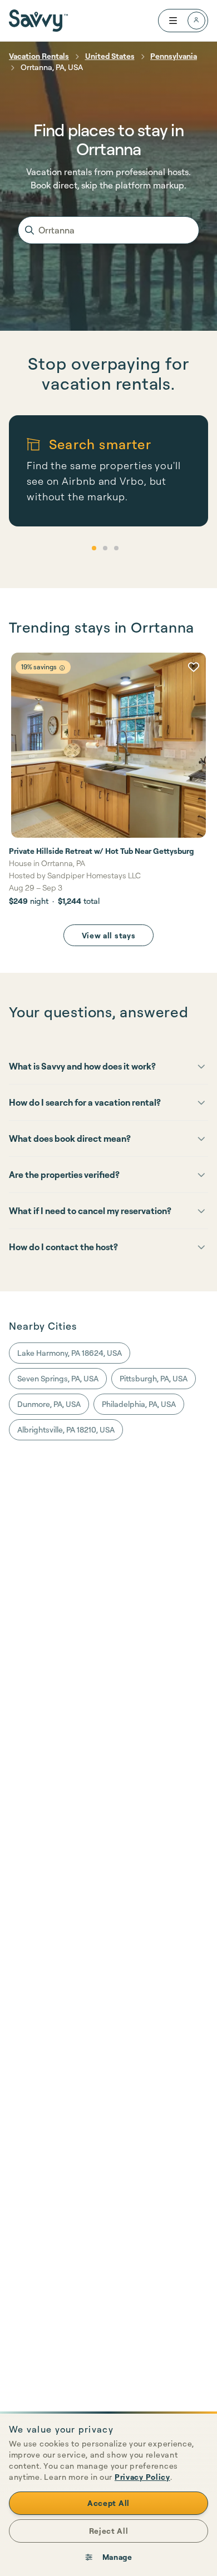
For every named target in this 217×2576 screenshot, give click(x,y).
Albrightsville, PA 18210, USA (66, 1429)
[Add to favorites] (194, 667)
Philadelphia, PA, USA (139, 1404)
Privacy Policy (142, 2477)
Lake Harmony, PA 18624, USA (70, 1353)
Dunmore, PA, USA (49, 1404)
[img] (62, 668)
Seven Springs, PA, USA (58, 1378)
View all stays (109, 935)
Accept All (108, 2503)
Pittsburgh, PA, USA (154, 1378)
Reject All (109, 2531)
